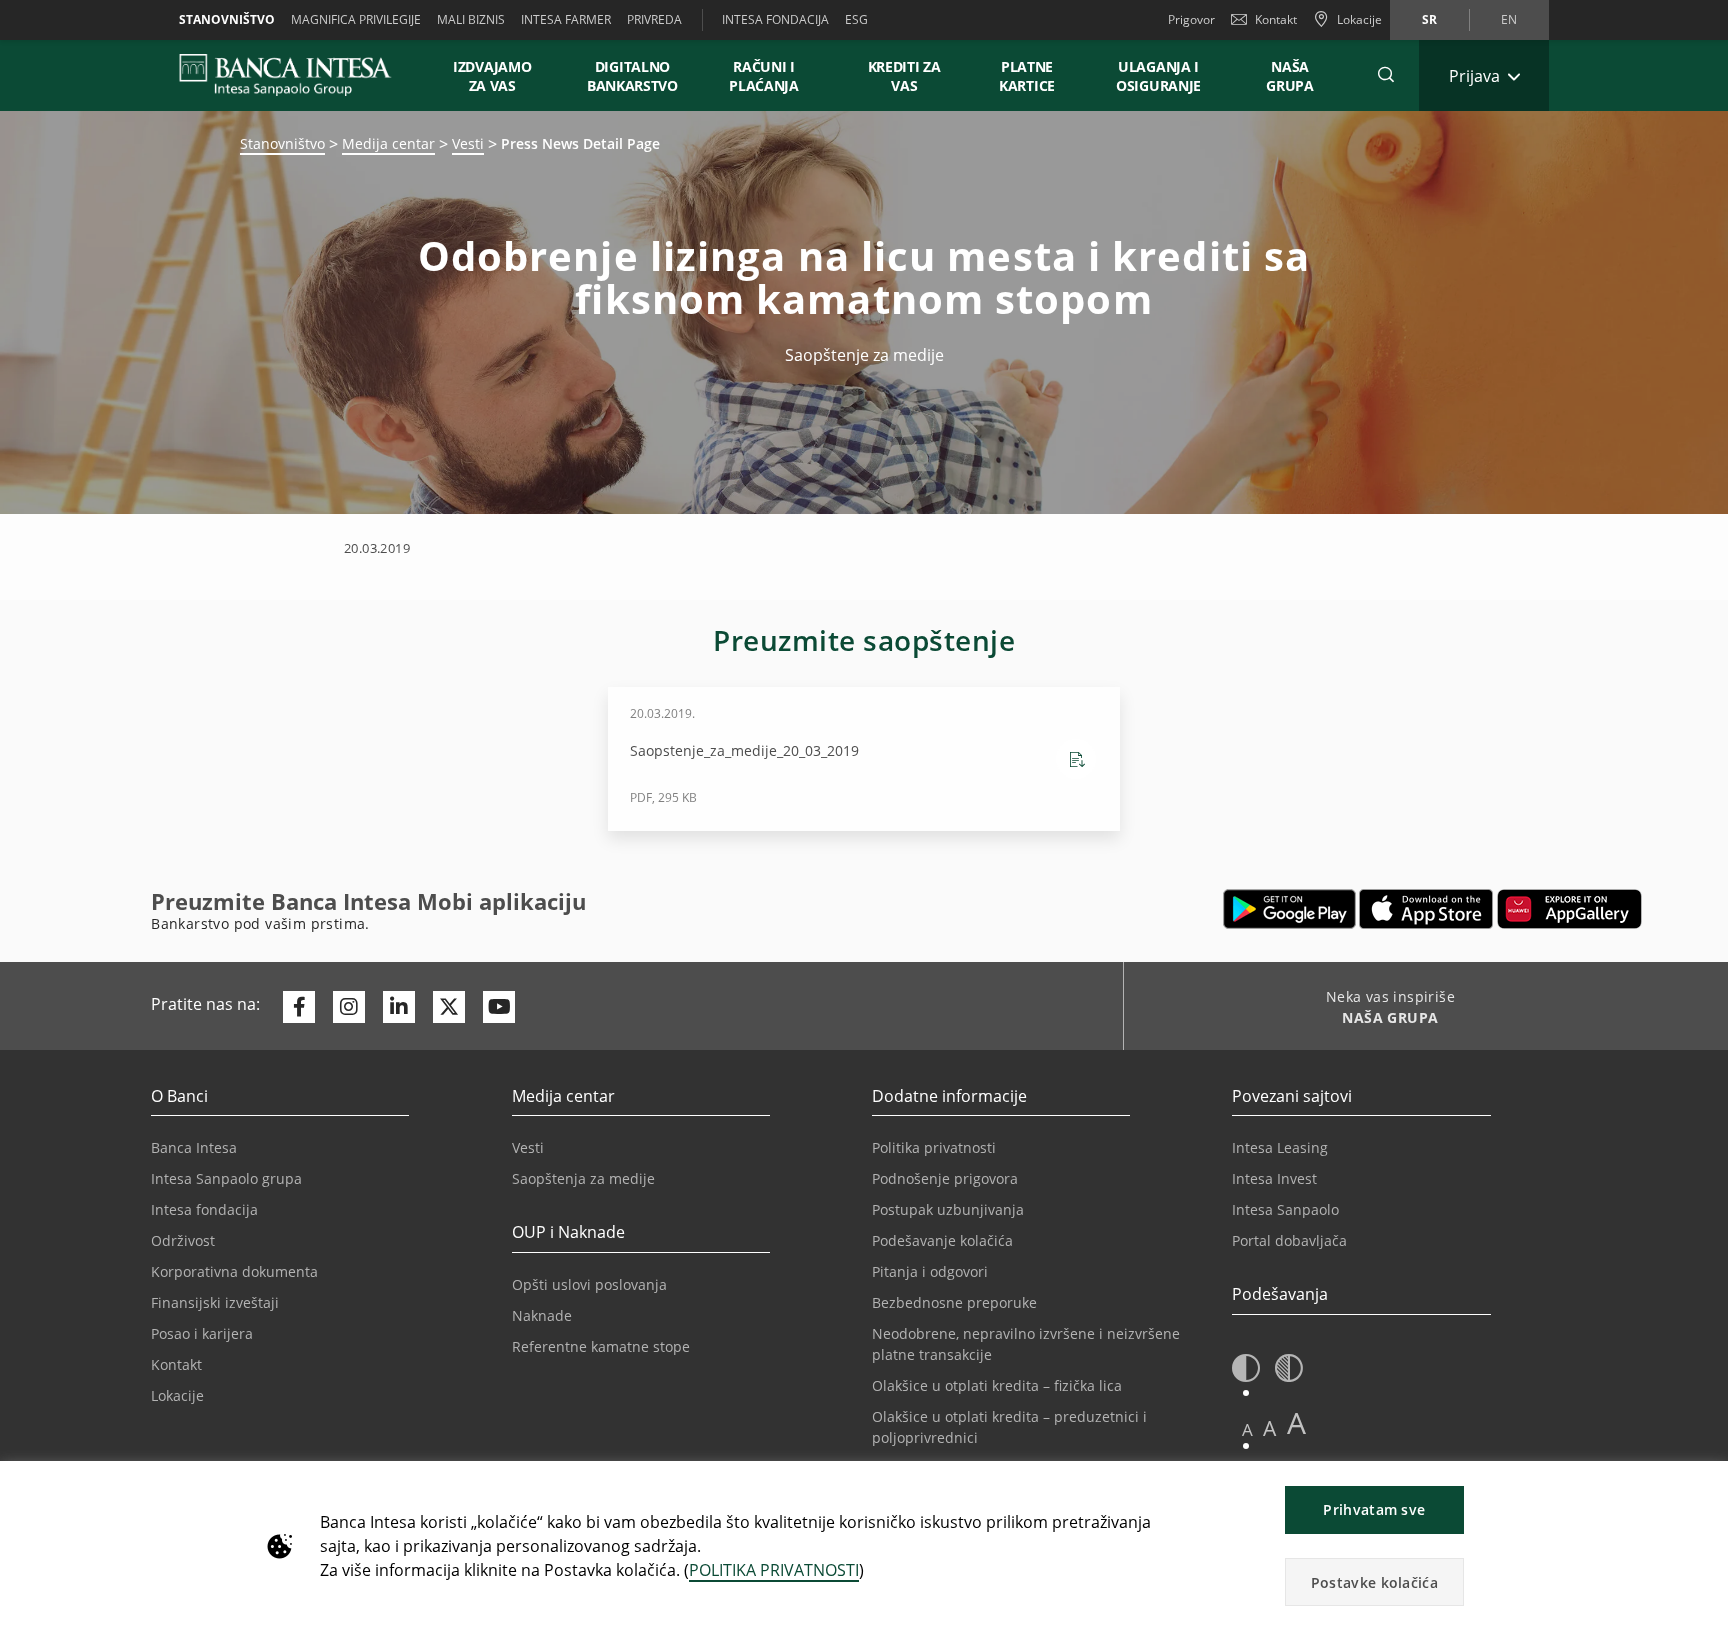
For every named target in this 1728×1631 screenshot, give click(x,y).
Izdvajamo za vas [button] (501, 76)
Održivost (183, 1240)
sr (1429, 19)
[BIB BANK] (297, 75)
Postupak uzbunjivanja (948, 1209)
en (1509, 19)
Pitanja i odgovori (930, 1271)
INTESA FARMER (566, 19)
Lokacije (177, 1395)
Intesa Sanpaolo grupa (226, 1178)
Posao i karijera (202, 1333)
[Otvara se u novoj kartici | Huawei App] (1569, 909)
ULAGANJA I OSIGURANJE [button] (1158, 76)
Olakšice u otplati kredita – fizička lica (997, 1385)
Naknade (542, 1315)
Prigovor (1191, 19)
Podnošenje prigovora (945, 1178)
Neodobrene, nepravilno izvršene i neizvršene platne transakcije (1026, 1344)
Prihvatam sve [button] (1374, 1509)
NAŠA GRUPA (1290, 76)
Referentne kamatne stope (601, 1346)
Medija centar (388, 143)
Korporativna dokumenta (234, 1271)
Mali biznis (471, 19)
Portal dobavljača (1289, 1240)
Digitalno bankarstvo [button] (632, 76)
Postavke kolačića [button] (1374, 1582)
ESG (856, 19)
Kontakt (1276, 19)
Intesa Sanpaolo (1285, 1209)
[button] (1386, 75)
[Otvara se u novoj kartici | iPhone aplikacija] (1426, 909)
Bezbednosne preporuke (954, 1302)
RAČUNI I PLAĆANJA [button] (764, 76)
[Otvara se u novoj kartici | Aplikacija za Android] (1289, 909)
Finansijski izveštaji (215, 1302)
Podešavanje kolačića (942, 1240)
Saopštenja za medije (583, 1178)
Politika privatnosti (934, 1147)
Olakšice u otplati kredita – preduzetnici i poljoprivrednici (1009, 1427)
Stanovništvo (227, 19)
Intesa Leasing (1280, 1147)
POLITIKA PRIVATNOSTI (774, 1570)
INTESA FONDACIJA (775, 19)
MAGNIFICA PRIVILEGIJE (356, 19)
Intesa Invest (1274, 1178)
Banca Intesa (194, 1147)
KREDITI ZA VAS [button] (895, 76)
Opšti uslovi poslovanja (589, 1284)
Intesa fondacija (204, 1209)
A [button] (1247, 1429)
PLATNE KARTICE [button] (1027, 76)
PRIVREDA (654, 19)
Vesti (468, 143)
